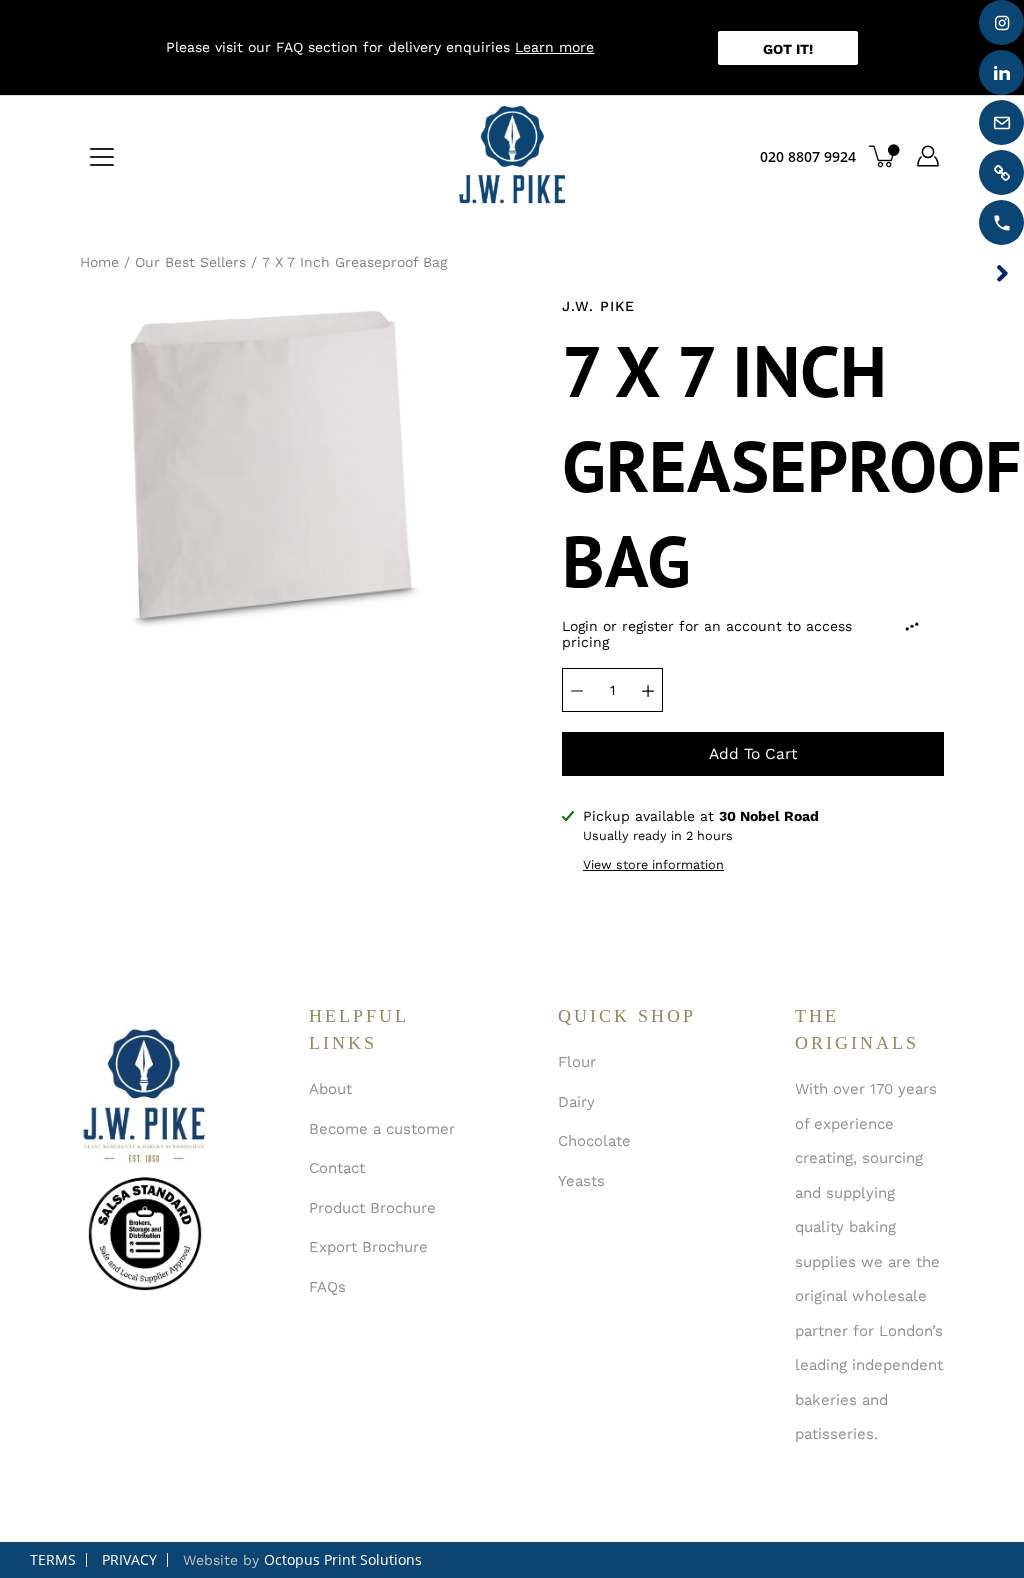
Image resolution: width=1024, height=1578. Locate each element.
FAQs (327, 1287)
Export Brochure (368, 1247)
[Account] (928, 156)
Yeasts (581, 1181)
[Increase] (648, 690)
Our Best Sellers (190, 262)
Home (99, 262)
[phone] (1001, 222)
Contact (337, 1168)
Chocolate (594, 1141)
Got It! (788, 49)
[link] (1001, 172)
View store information (653, 864)
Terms (53, 1559)
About (330, 1089)
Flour (577, 1062)
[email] (1001, 122)
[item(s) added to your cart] (884, 156)
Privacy (129, 1559)
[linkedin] (1001, 72)
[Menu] (102, 157)
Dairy (576, 1102)
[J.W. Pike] (512, 156)
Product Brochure (372, 1208)
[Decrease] (577, 690)
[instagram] (1001, 22)
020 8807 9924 (808, 156)
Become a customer (382, 1129)
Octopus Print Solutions (343, 1559)
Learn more (554, 47)
